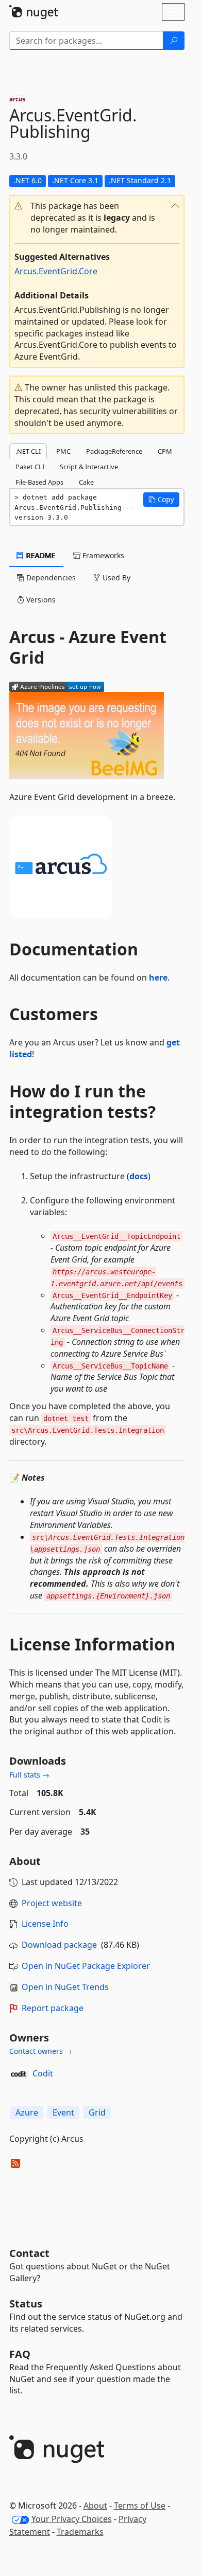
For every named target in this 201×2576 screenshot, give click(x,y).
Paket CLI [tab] (30, 467)
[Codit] (19, 2074)
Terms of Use (140, 2506)
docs (139, 1176)
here (158, 978)
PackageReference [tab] (114, 451)
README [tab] (40, 555)
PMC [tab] (63, 451)
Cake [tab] (86, 482)
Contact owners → (41, 2051)
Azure (27, 2112)
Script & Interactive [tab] (89, 467)
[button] (97, 218)
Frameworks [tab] (102, 555)
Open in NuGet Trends (65, 1987)
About (95, 2506)
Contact (29, 2253)
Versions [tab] (40, 600)
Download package (59, 1945)
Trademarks (80, 2532)
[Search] (174, 41)
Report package (53, 2008)
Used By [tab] (115, 578)
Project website (52, 1903)
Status (26, 2304)
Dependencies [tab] (50, 578)
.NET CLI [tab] (28, 451)
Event (63, 2112)
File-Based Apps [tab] (39, 482)
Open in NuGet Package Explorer (86, 1966)
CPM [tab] (165, 451)
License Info (45, 1924)
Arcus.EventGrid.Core (56, 271)
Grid (97, 2112)
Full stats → (29, 1775)
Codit (43, 2073)
